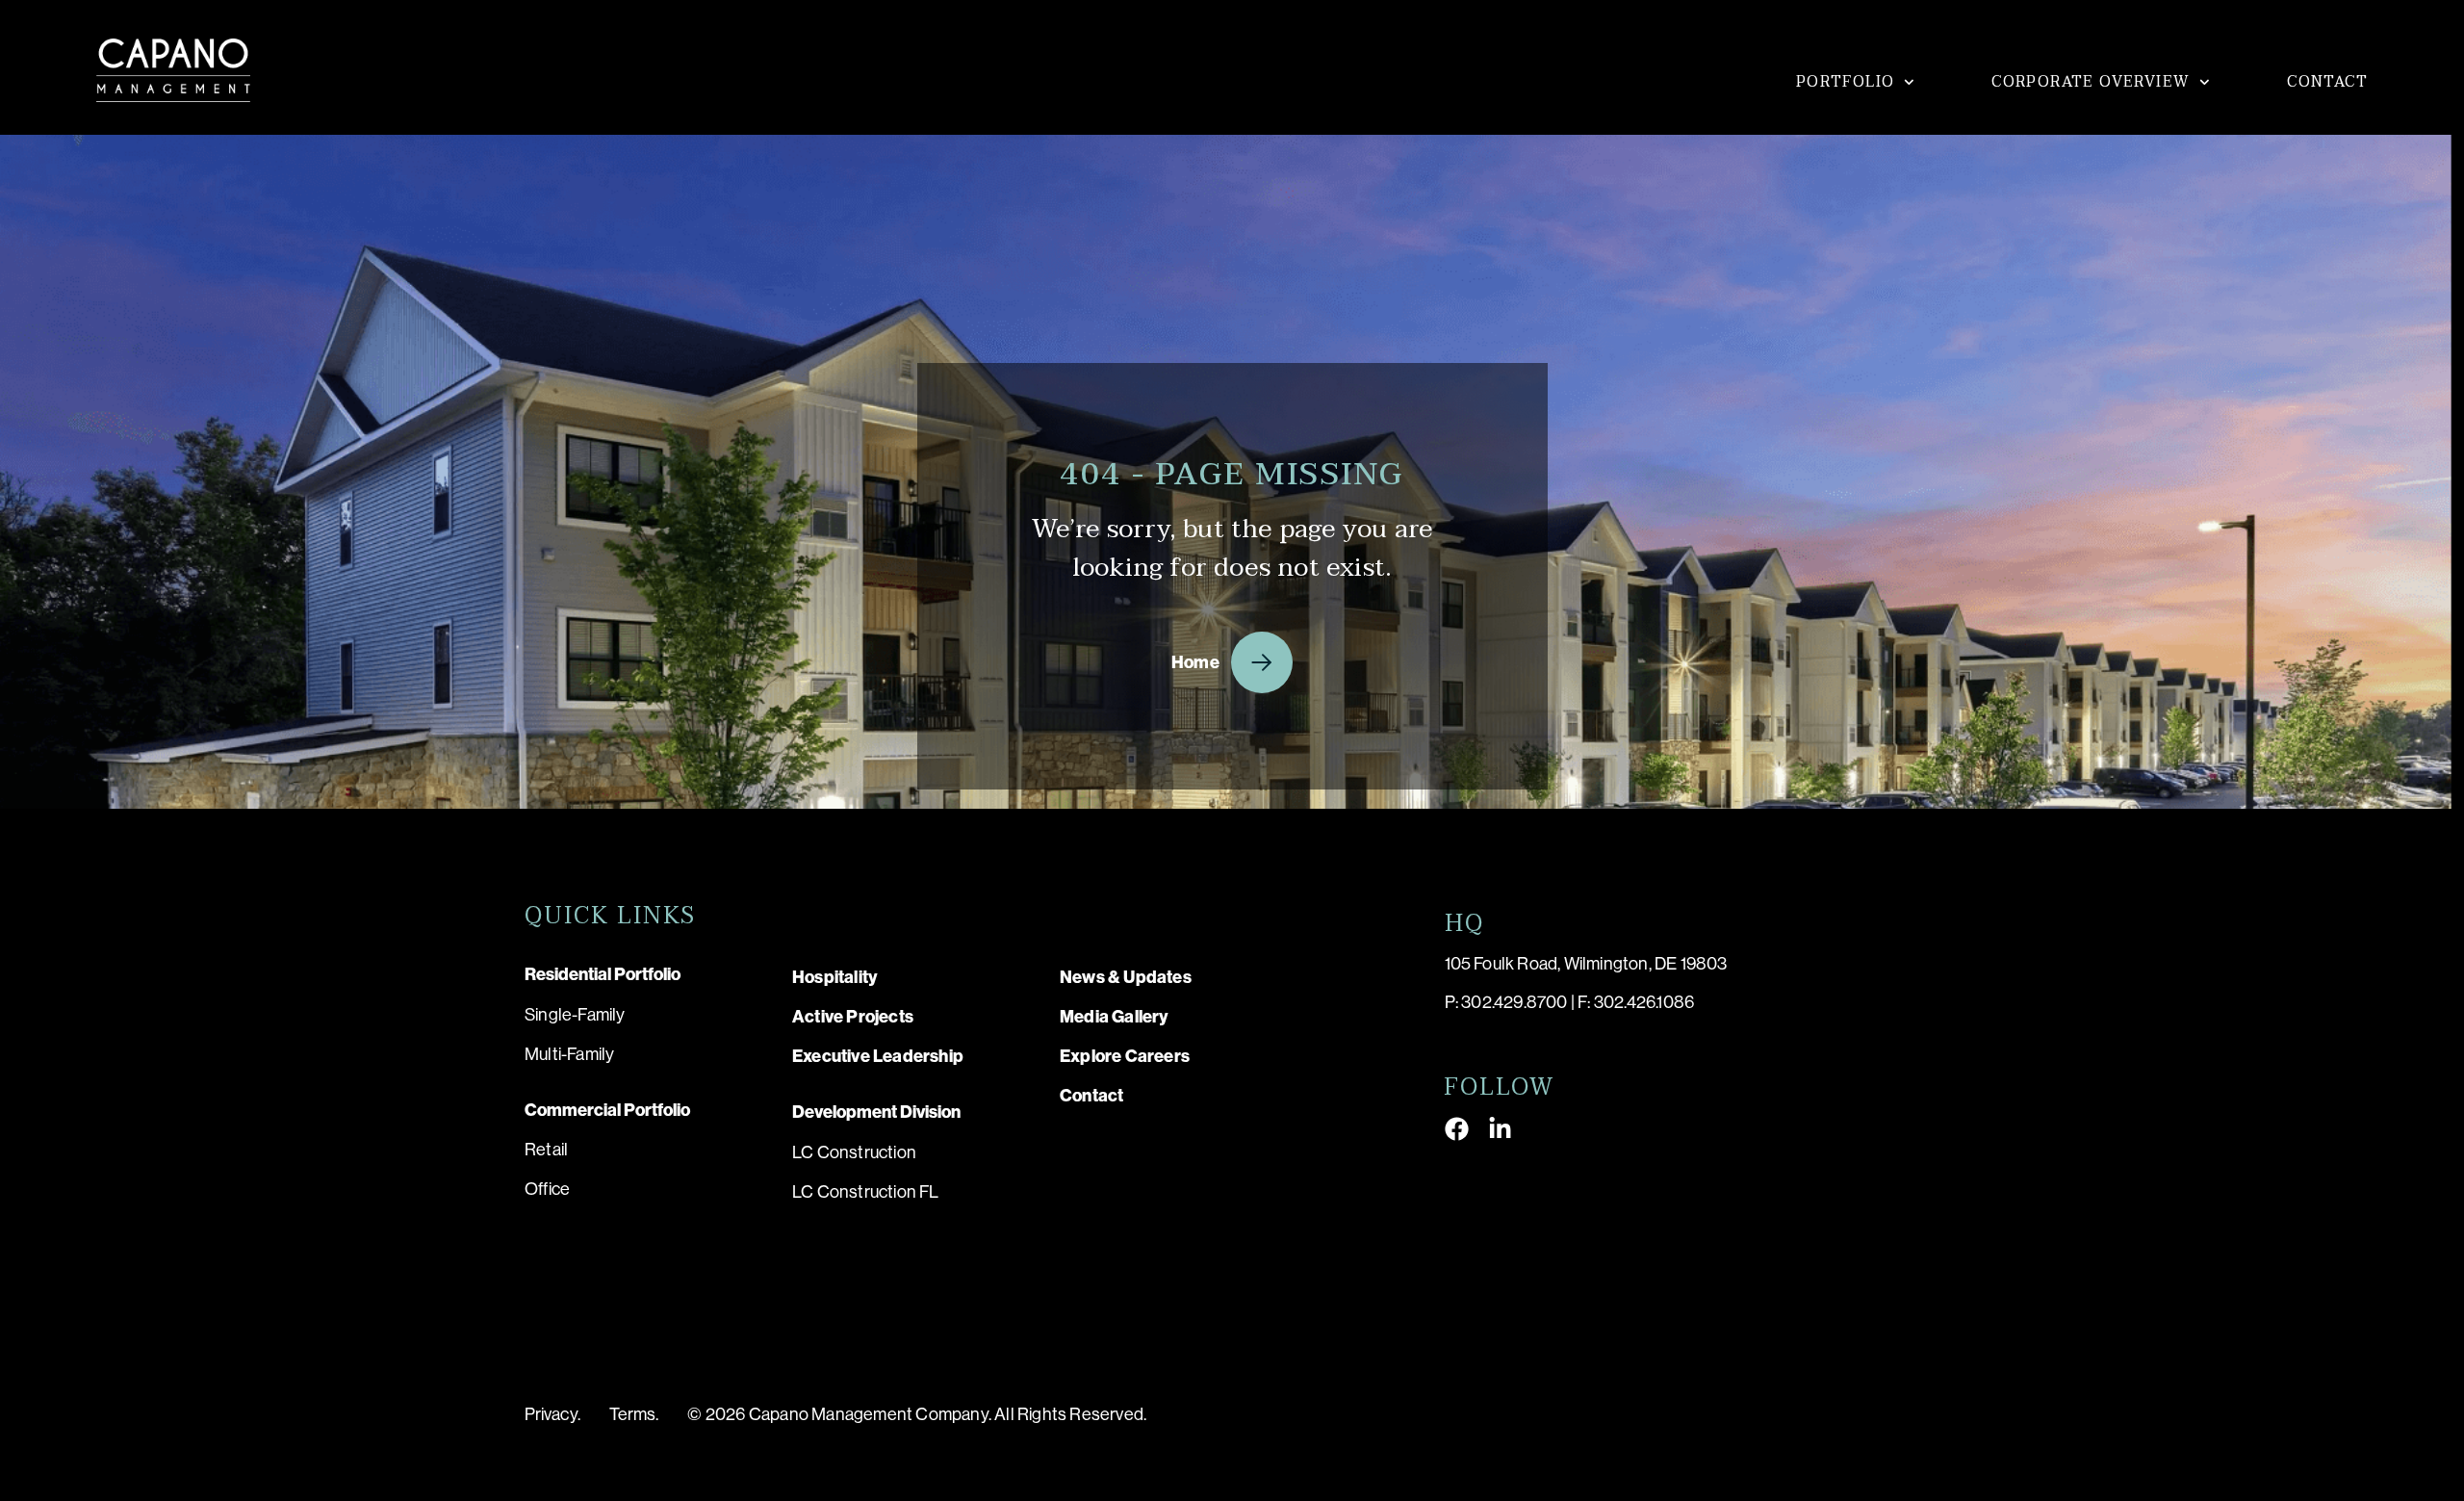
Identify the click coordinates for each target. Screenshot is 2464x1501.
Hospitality (835, 977)
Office (547, 1189)
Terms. (634, 1414)
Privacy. (552, 1414)
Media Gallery (1115, 1017)
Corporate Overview (2091, 82)
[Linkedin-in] (1500, 1129)
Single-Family (575, 1015)
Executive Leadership (878, 1056)
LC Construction (854, 1152)
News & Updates (1126, 977)
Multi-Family (569, 1054)
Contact (2327, 82)
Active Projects (853, 1017)
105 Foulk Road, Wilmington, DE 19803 (1586, 964)
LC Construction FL (866, 1192)
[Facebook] (1457, 1129)
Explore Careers (1125, 1056)
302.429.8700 (1514, 1002)
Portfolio (1846, 82)
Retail (546, 1150)
